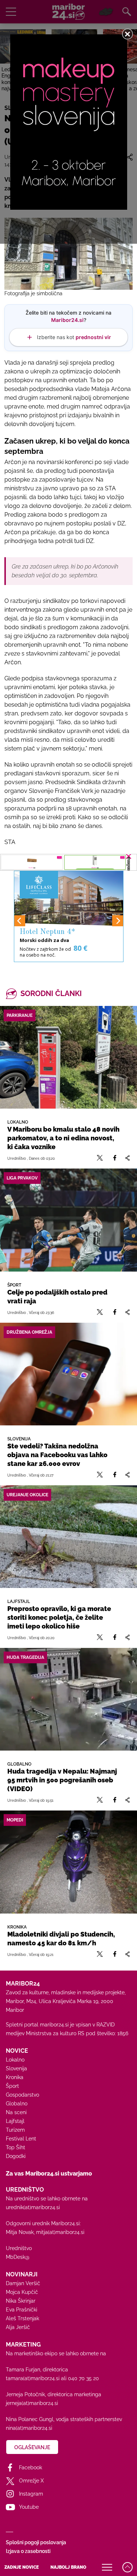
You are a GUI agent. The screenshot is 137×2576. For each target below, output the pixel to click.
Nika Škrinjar (21, 2301)
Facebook (31, 2467)
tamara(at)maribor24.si (33, 2378)
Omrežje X (31, 2481)
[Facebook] (115, 1158)
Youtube (29, 2507)
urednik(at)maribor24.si (33, 2207)
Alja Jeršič (18, 2327)
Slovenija (16, 2068)
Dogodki (16, 2156)
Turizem (15, 2130)
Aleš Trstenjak (22, 2318)
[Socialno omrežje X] (100, 1158)
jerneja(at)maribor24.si (32, 2403)
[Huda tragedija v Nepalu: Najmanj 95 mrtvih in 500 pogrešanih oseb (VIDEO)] (68, 1699)
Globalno (17, 2104)
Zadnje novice (22, 2567)
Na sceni (16, 2112)
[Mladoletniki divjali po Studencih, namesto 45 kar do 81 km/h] (68, 1862)
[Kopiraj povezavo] (127, 1158)
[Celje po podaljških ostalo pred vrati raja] (68, 1220)
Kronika (15, 2077)
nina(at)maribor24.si (29, 2428)
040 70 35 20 (83, 2378)
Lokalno (15, 2060)
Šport (12, 2086)
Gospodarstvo (22, 2095)
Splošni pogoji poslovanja (36, 2542)
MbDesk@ (18, 2257)
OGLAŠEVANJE (32, 2447)
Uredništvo (19, 2248)
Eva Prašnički (22, 2310)
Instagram (31, 2494)
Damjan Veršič (23, 2283)
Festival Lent (21, 2139)
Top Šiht (16, 2147)
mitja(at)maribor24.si (60, 2232)
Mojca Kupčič (22, 2292)
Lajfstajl (15, 2121)
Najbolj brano (68, 2567)
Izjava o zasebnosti (28, 2551)
